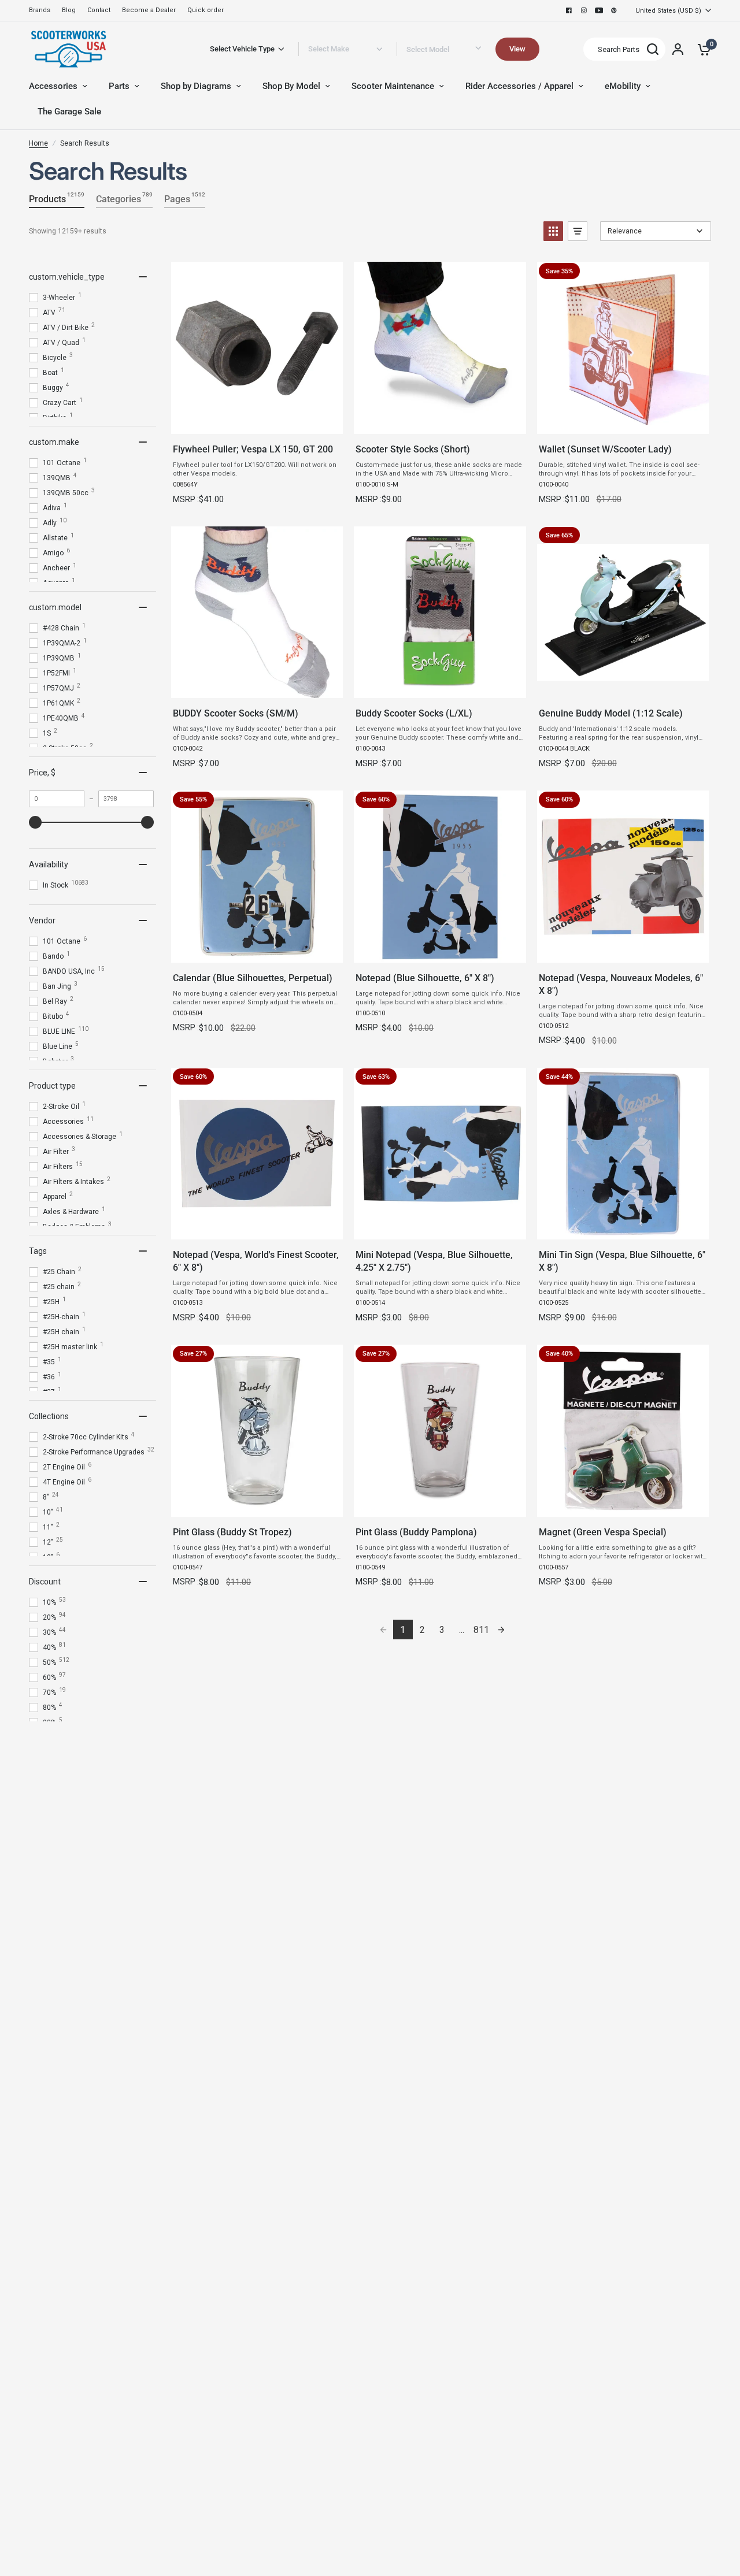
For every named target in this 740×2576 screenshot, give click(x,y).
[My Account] (678, 49)
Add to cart (257, 422)
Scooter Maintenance (393, 86)
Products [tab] (57, 198)
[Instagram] (584, 10)
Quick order (206, 10)
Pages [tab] (185, 198)
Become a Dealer (149, 10)
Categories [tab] (124, 198)
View (517, 49)
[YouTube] (599, 10)
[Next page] (501, 1630)
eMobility (623, 86)
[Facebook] (569, 10)
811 (481, 1630)
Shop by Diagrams (196, 86)
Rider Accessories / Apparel (519, 86)
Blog (69, 10)
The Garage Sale (69, 112)
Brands (40, 10)
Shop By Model (291, 86)
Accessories (53, 86)
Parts (119, 86)
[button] (553, 231)
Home (38, 143)
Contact (99, 10)
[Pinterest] (614, 10)
